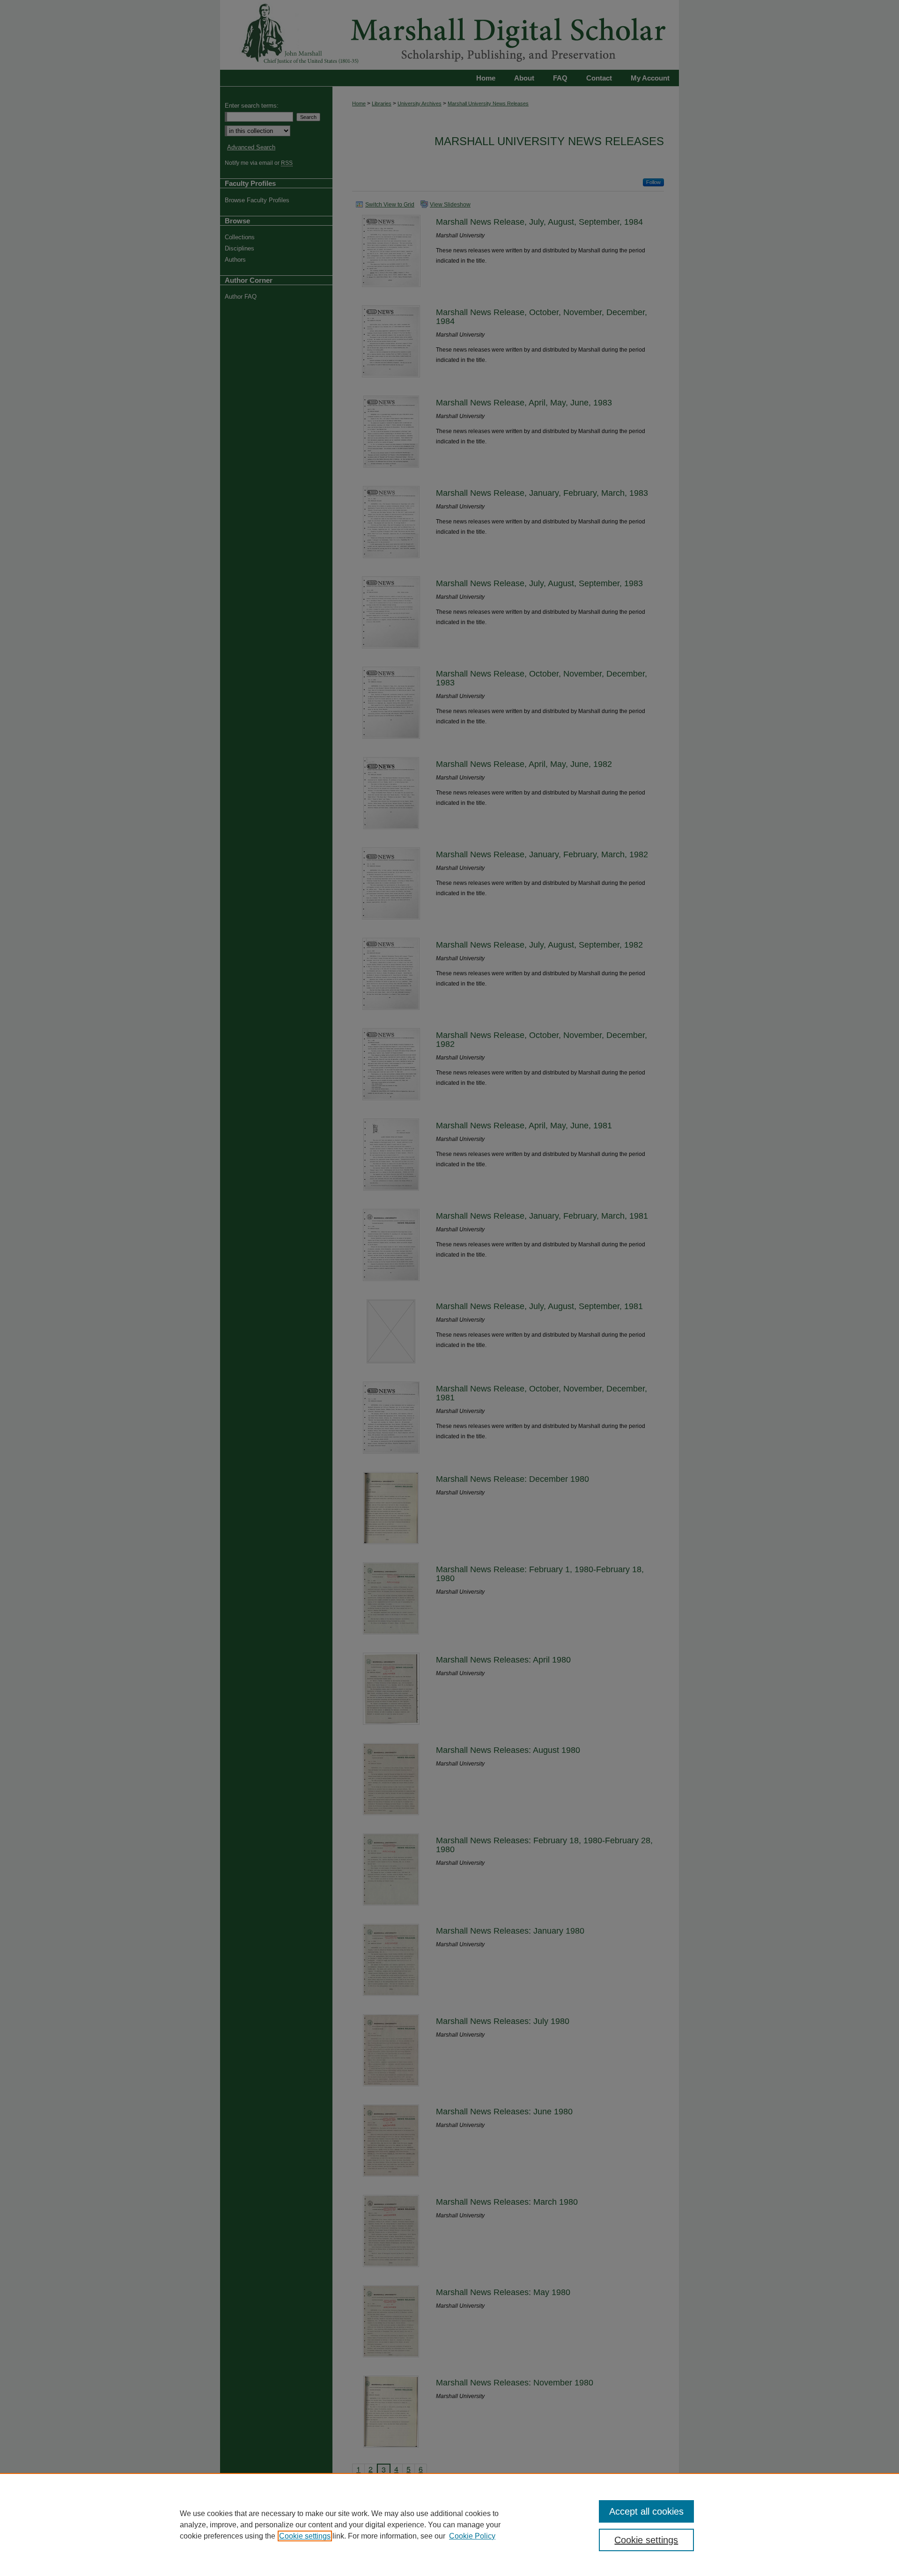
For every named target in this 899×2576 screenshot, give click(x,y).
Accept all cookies (646, 2511)
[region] (449, 2524)
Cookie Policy (472, 2536)
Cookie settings (305, 2536)
